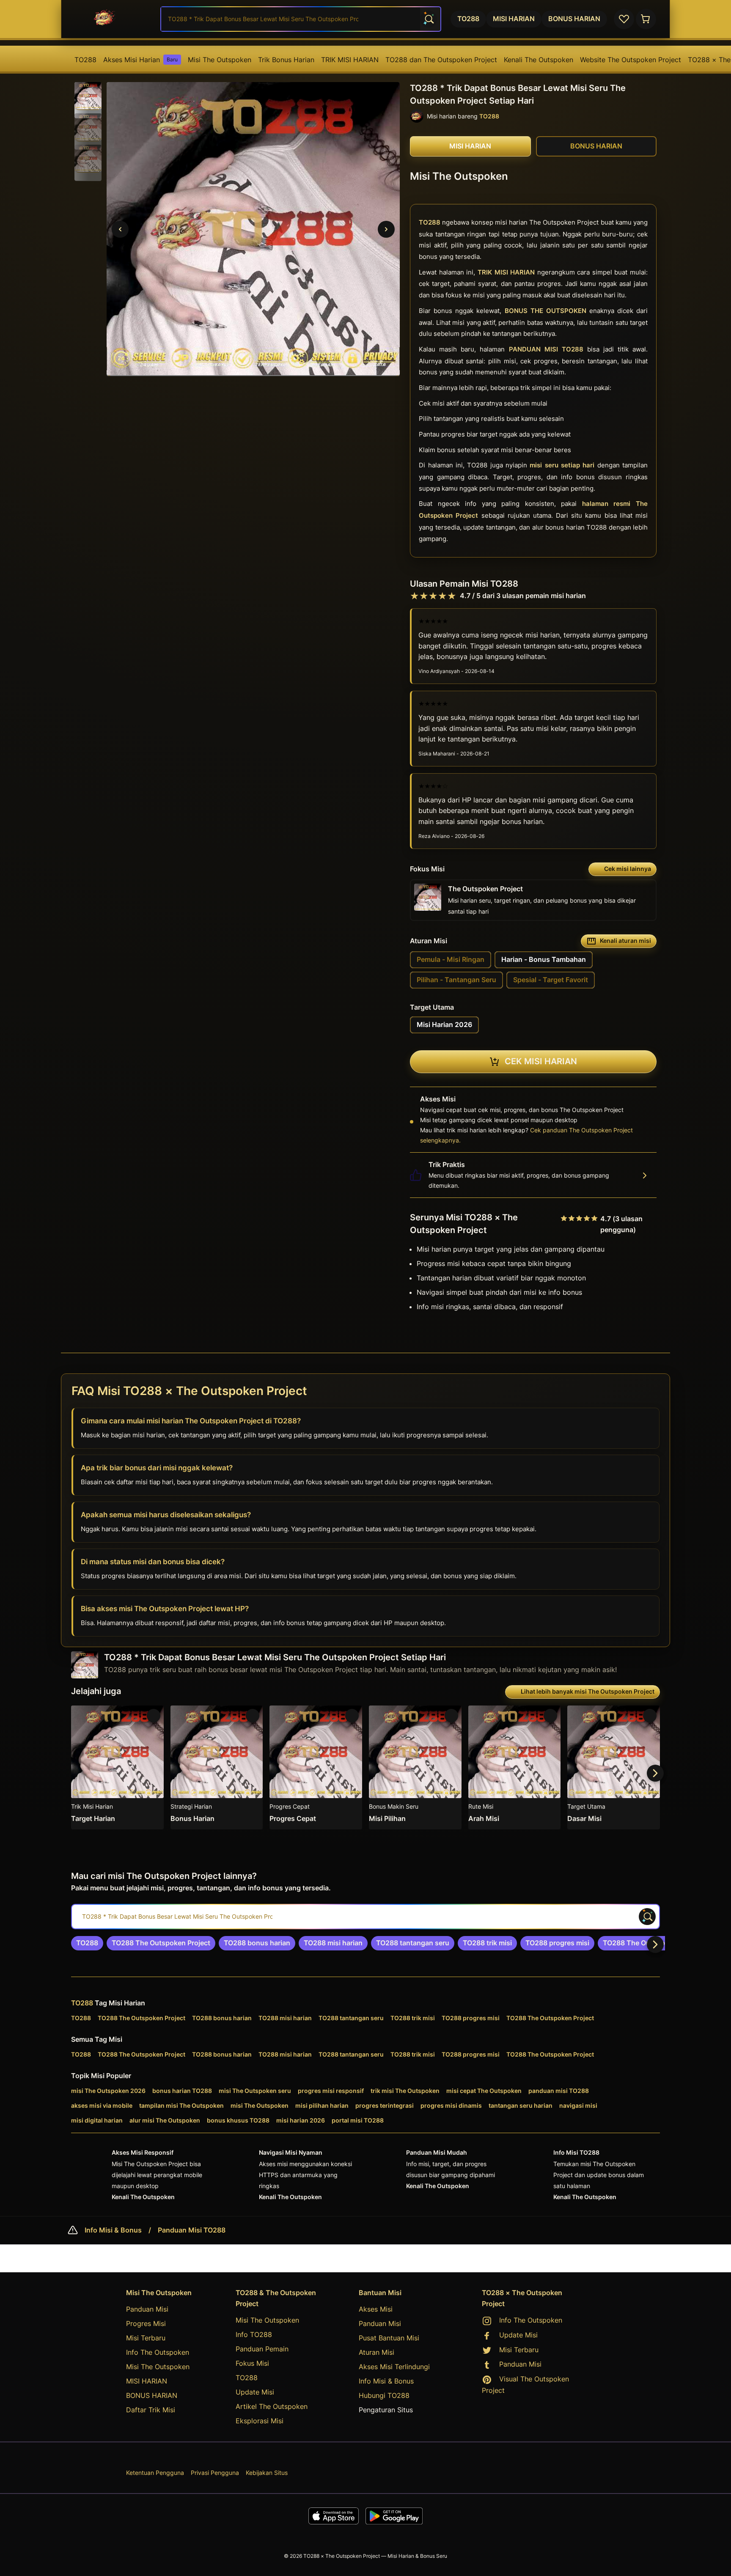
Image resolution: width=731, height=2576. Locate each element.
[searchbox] (365, 1917)
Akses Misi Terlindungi (394, 2367)
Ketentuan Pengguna (155, 2473)
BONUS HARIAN (152, 2395)
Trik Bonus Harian (286, 60)
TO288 (85, 60)
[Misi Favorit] (624, 19)
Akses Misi (376, 2309)
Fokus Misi (252, 2363)
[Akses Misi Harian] (646, 19)
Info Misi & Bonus (113, 2230)
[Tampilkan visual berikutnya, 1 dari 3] (386, 229)
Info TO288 (254, 2334)
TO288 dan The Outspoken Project (441, 60)
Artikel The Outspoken (272, 2406)
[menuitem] (85, 60)
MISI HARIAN (147, 2381)
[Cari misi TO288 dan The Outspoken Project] (429, 19)
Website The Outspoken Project (631, 60)
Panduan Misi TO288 (192, 2230)
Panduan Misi (147, 2309)
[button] (88, 96)
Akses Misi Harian (140, 60)
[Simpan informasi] (154, 1716)
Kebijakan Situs (267, 2473)
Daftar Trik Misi (151, 2410)
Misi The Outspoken (220, 60)
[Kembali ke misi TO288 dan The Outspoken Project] (113, 19)
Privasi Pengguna (215, 2473)
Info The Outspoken (158, 2352)
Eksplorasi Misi (260, 2421)
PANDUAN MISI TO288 (546, 350)
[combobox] (301, 19)
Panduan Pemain (262, 2349)
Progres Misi (146, 2323)
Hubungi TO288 (384, 2395)
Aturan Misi (376, 2352)
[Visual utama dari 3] (120, 229)
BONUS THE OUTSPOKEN (546, 311)
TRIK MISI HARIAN (350, 60)
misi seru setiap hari (562, 465)
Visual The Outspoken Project (525, 2385)
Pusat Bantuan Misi (389, 2338)
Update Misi (255, 2392)
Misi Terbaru (146, 2338)
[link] (87, 1943)
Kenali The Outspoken (539, 60)
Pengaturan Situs (386, 2410)
